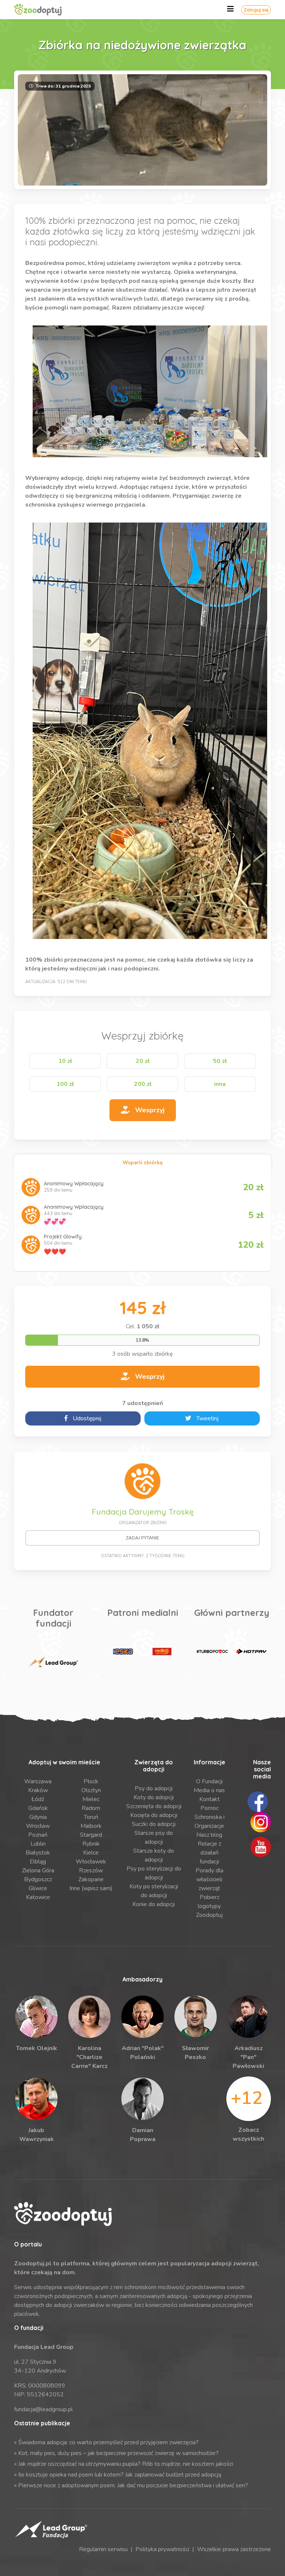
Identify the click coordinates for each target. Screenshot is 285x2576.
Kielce (91, 1853)
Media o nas (209, 1790)
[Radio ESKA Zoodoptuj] (123, 1652)
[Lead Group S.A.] (53, 1662)
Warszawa (38, 1781)
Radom (91, 1808)
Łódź (38, 1799)
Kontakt (209, 1799)
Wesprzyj (149, 1110)
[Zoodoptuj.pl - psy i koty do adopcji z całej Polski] (46, 10)
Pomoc (209, 1808)
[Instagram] (261, 1821)
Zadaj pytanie (142, 1538)
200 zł (143, 1084)
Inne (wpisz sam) (91, 1888)
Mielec (91, 1799)
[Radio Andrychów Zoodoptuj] (162, 1652)
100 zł (65, 1084)
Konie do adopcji (154, 1904)
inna (220, 1084)
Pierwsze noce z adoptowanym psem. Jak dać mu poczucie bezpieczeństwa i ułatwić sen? (133, 2485)
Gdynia (38, 1817)
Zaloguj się (256, 10)
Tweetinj (207, 1418)
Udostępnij (86, 1418)
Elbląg (38, 1862)
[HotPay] (251, 1652)
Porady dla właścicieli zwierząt (209, 1879)
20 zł (143, 1061)
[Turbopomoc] (212, 1652)
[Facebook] (258, 1801)
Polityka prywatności (162, 2549)
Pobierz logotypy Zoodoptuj (209, 1906)
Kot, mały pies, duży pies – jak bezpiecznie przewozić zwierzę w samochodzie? (118, 2453)
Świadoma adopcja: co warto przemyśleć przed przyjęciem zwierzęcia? (108, 2442)
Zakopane (91, 1879)
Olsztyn (91, 1790)
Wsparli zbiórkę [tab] (143, 1163)
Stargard (91, 1835)
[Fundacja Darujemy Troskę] (142, 1481)
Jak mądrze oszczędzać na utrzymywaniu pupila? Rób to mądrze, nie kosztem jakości (126, 2464)
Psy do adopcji (154, 1788)
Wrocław (38, 1826)
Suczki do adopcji (154, 1824)
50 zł (220, 1061)
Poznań (38, 1835)
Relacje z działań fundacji (209, 1853)
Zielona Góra (38, 1870)
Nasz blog (209, 1835)
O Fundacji (209, 1781)
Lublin (38, 1844)
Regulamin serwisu (103, 2549)
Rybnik (91, 1844)
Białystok (38, 1853)
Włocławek (91, 1862)
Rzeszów (91, 1870)
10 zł (65, 1061)
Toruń (91, 1817)
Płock (91, 1781)
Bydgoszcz (38, 1879)
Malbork (91, 1826)
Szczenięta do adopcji (154, 1806)
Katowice (38, 1897)
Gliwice (38, 1888)
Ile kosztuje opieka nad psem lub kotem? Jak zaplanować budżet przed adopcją (120, 2475)
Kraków (38, 1790)
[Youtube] (261, 1846)
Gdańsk (38, 1808)
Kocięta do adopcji (154, 1815)
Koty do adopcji (154, 1797)
